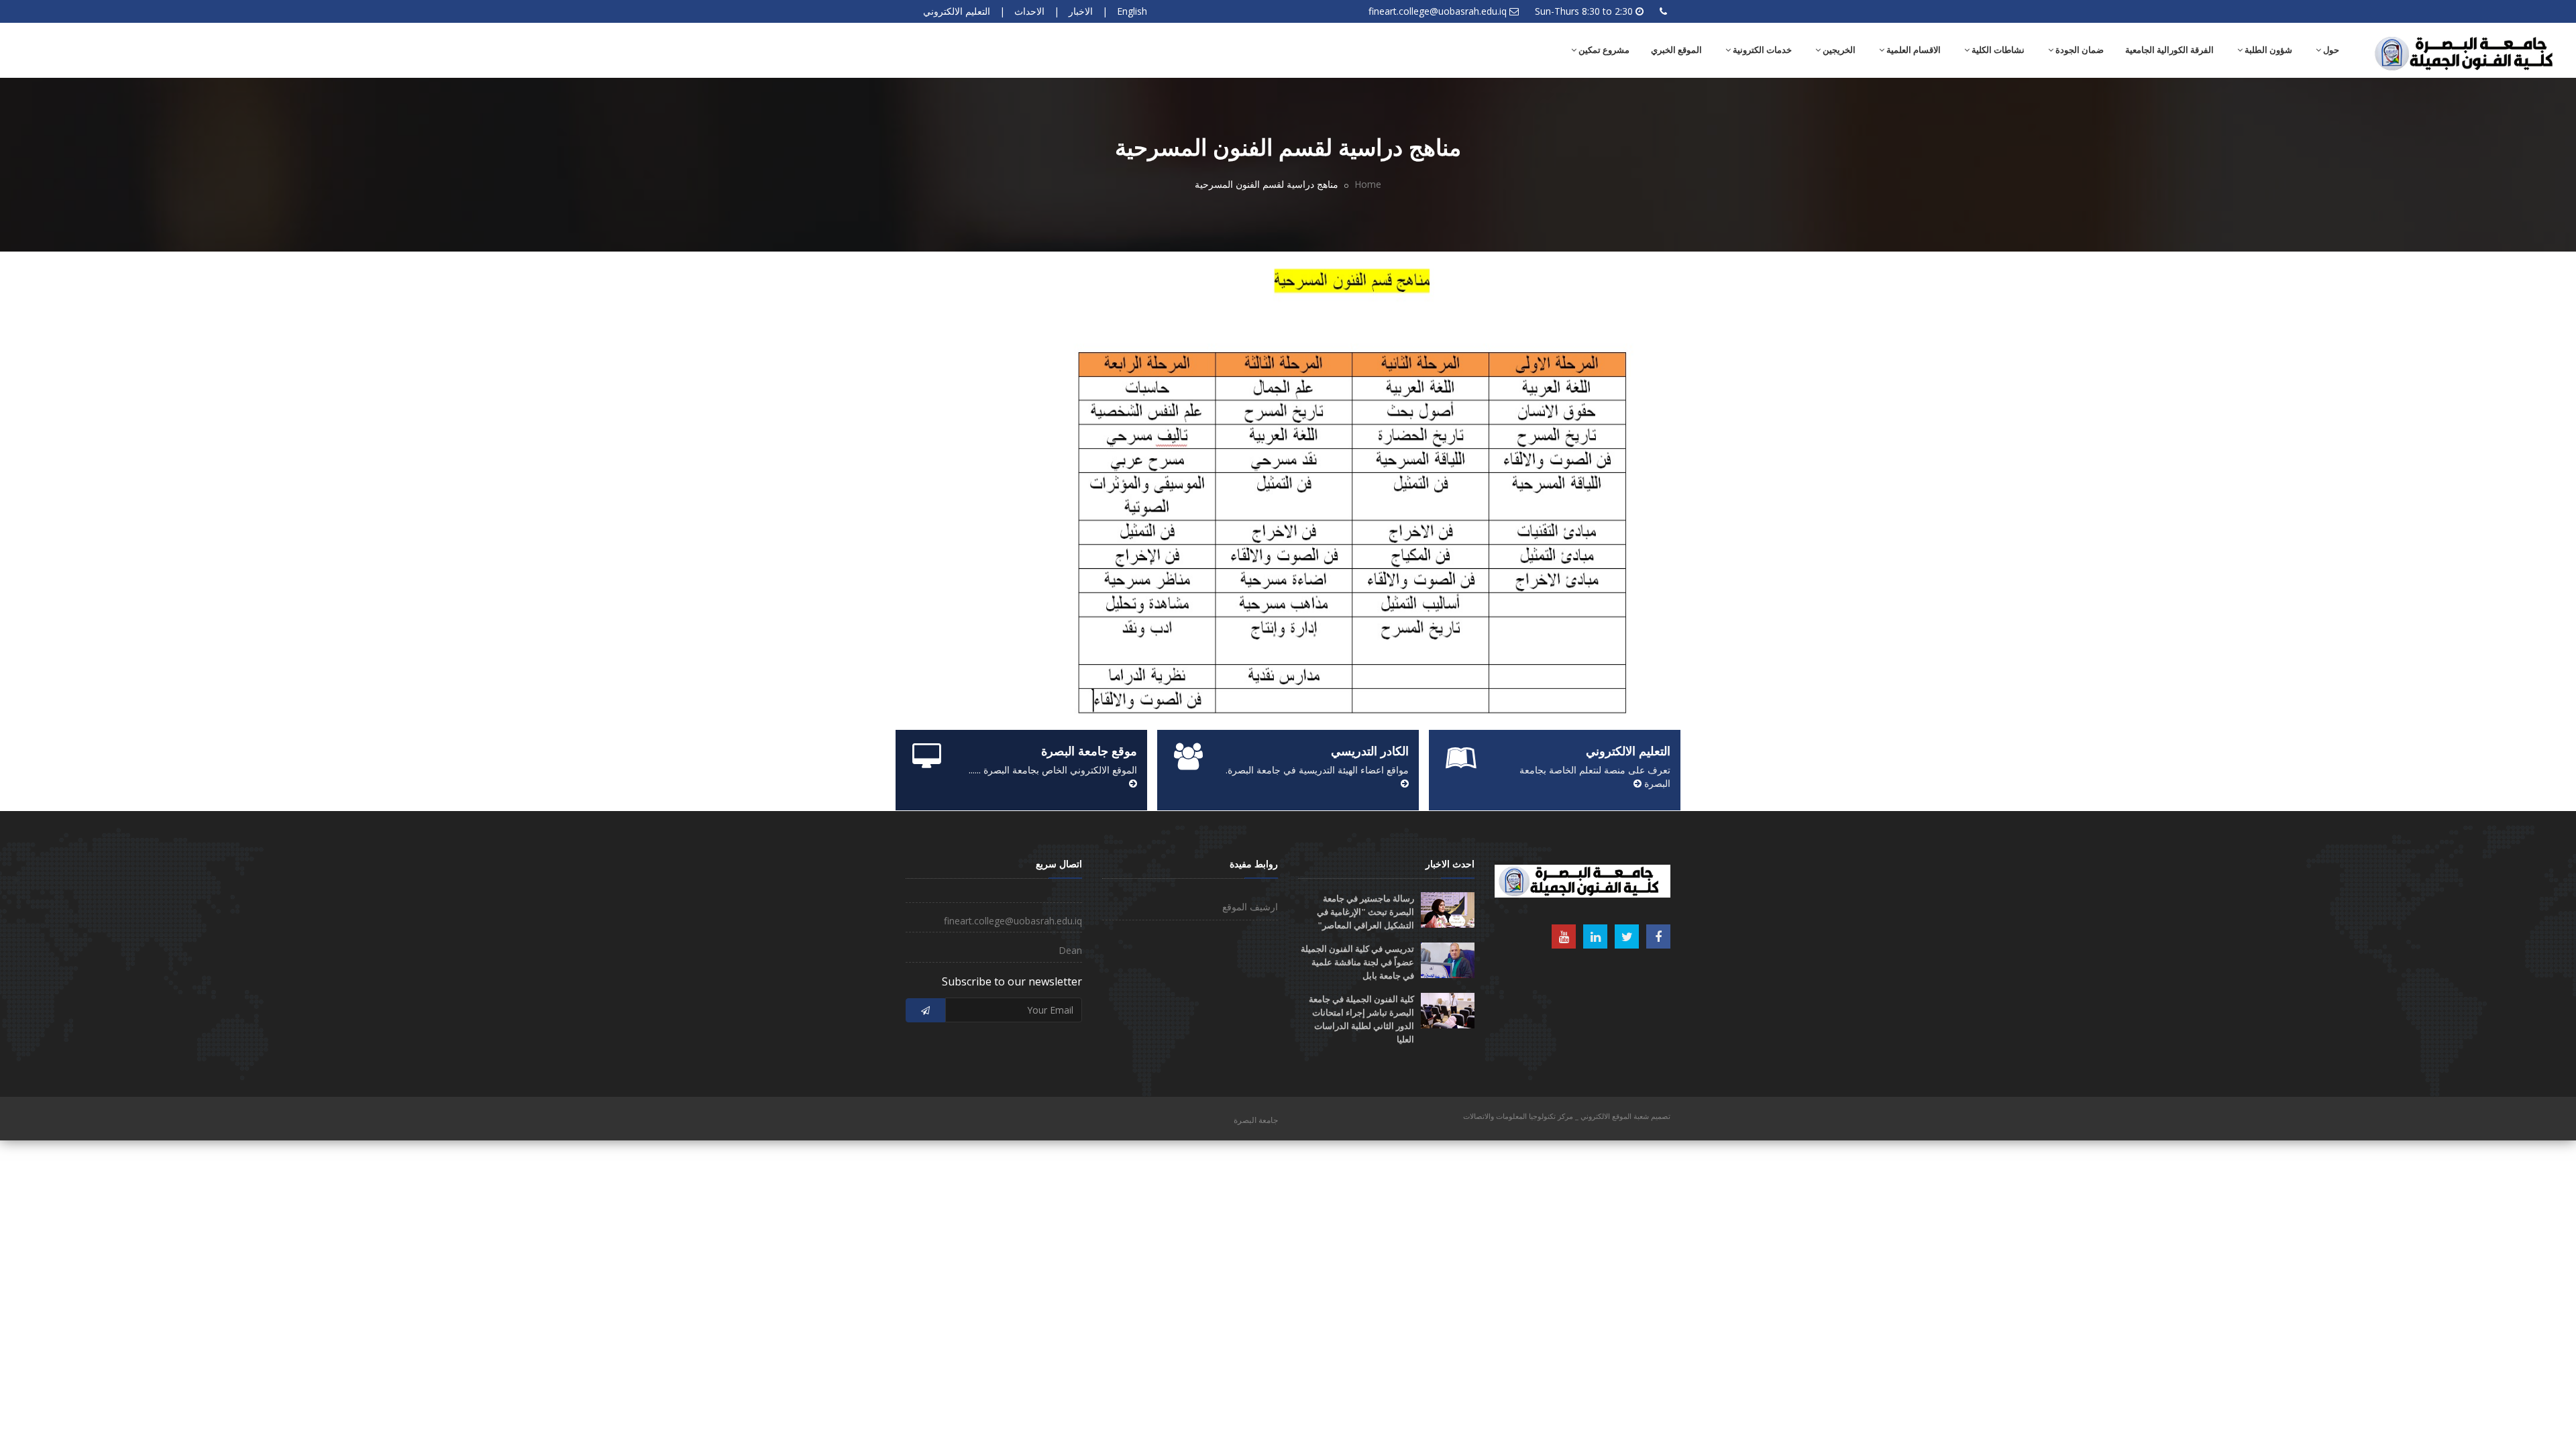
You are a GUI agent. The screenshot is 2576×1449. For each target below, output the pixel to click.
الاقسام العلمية (1913, 50)
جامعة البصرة (1256, 1120)
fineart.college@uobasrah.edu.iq (1438, 11)
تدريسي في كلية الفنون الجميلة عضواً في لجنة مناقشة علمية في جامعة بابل (1357, 962)
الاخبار (1081, 11)
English (1132, 11)
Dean (1070, 950)
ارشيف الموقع (1250, 907)
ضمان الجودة (2079, 50)
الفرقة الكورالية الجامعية (2169, 50)
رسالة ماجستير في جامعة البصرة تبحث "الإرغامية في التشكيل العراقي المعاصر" (1365, 912)
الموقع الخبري (1676, 50)
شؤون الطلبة (2267, 50)
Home (1368, 184)
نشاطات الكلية (1997, 50)
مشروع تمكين (1603, 50)
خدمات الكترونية (1761, 50)
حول (2330, 50)
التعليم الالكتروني (957, 11)
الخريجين (1838, 50)
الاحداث (1029, 11)
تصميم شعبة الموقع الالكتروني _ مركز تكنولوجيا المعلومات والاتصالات (1567, 1116)
